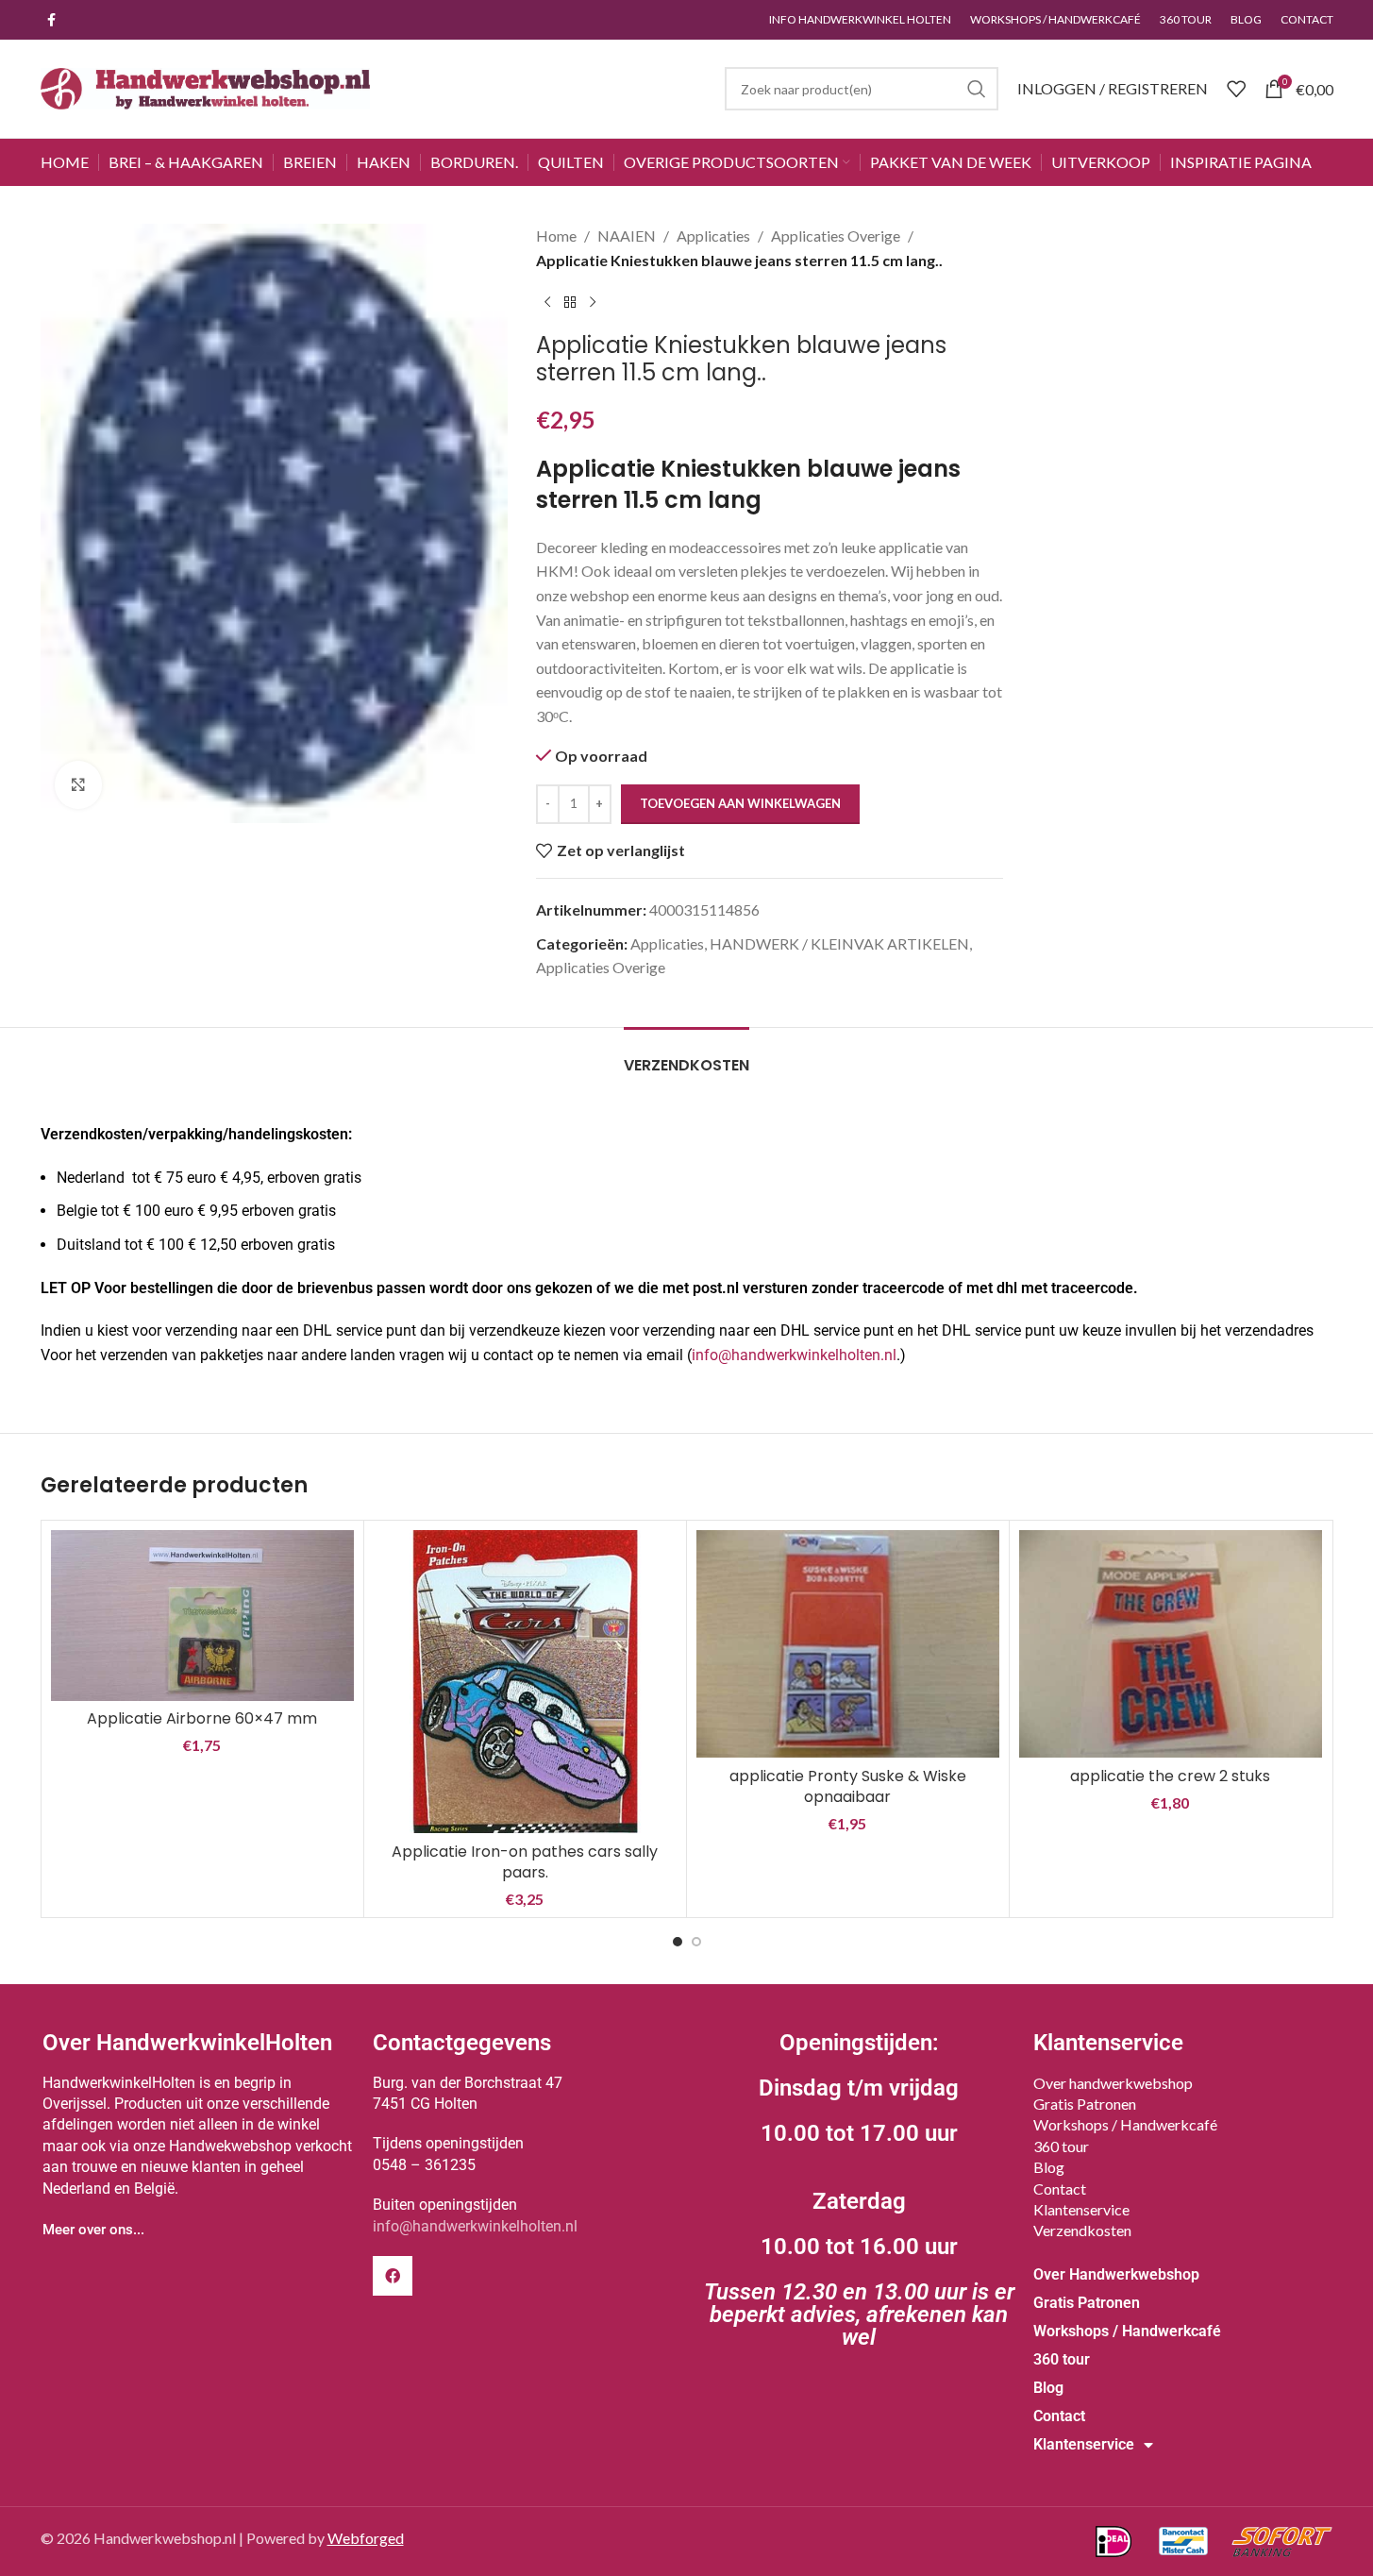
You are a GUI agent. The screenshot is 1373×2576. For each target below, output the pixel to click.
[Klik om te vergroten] (78, 784)
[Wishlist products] (1236, 89)
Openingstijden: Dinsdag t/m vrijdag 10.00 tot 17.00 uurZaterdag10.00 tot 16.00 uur (859, 2190)
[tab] (686, 1056)
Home (556, 236)
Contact (1060, 2189)
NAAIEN (627, 236)
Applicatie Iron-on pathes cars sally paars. (525, 1862)
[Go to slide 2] (696, 1942)
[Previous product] (547, 302)
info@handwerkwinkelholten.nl (794, 1355)
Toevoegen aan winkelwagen (740, 803)
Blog (1049, 2167)
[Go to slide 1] (678, 1942)
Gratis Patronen (1085, 2104)
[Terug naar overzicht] (570, 302)
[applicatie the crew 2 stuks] (1171, 1644)
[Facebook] (393, 2276)
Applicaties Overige (836, 236)
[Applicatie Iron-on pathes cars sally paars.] (525, 1682)
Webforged (366, 2538)
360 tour (1061, 2146)
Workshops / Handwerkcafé (1125, 2124)
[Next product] (593, 302)
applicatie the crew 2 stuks (1170, 1776)
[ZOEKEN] (977, 89)
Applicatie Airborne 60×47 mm (202, 1718)
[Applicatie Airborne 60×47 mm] (202, 1615)
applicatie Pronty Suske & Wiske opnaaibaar (848, 1786)
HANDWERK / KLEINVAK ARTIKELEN (839, 943)
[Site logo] (206, 86)
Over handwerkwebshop (1113, 2083)
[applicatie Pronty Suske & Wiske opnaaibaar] (848, 1644)
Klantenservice (1081, 2209)
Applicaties (713, 236)
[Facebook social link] (52, 20)
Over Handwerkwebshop (1116, 2274)
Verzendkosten (1082, 2230)
